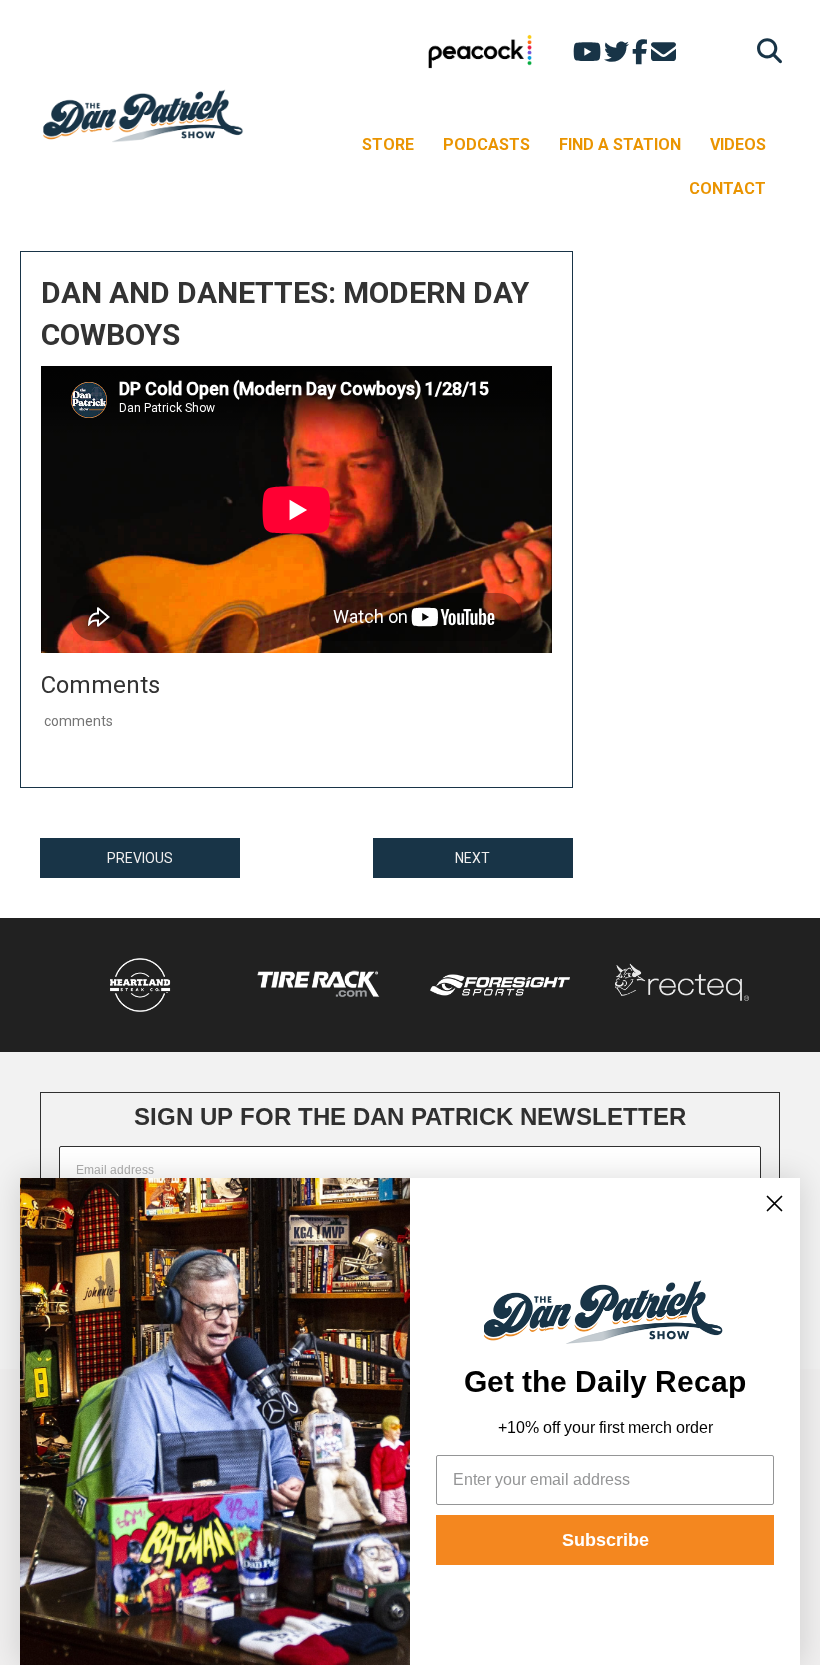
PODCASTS (486, 144)
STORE (388, 144)
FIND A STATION (620, 144)
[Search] (764, 50)
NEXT (472, 858)
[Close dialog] (774, 1203)
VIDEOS (738, 144)
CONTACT (727, 188)
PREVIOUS (140, 858)
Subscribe (605, 1540)
